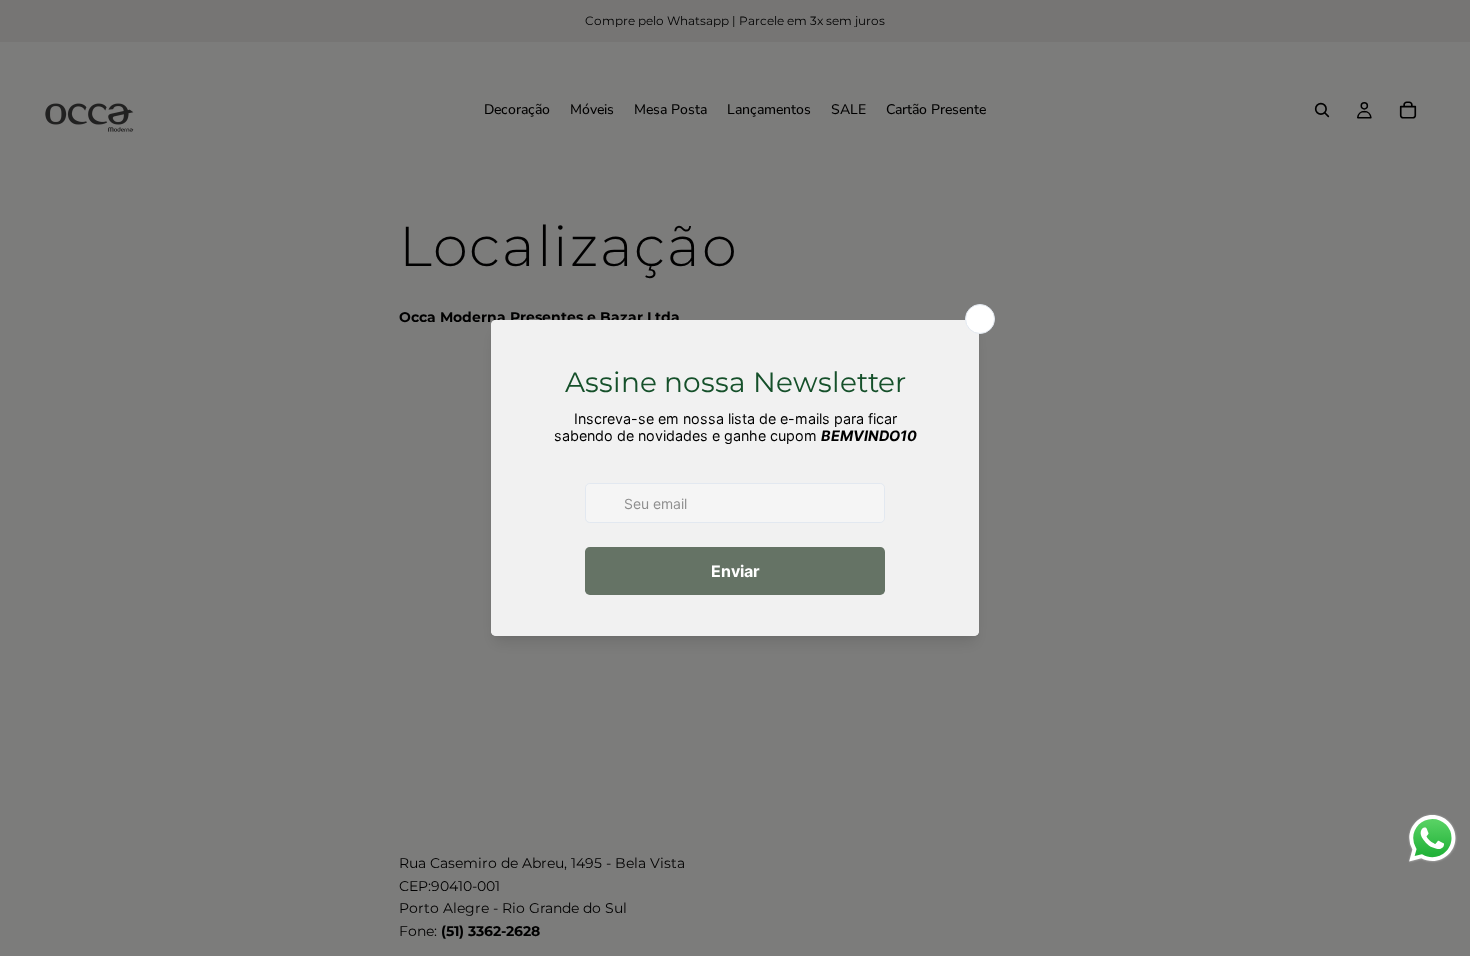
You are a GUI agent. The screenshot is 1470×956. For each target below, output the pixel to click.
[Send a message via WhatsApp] (1432, 838)
